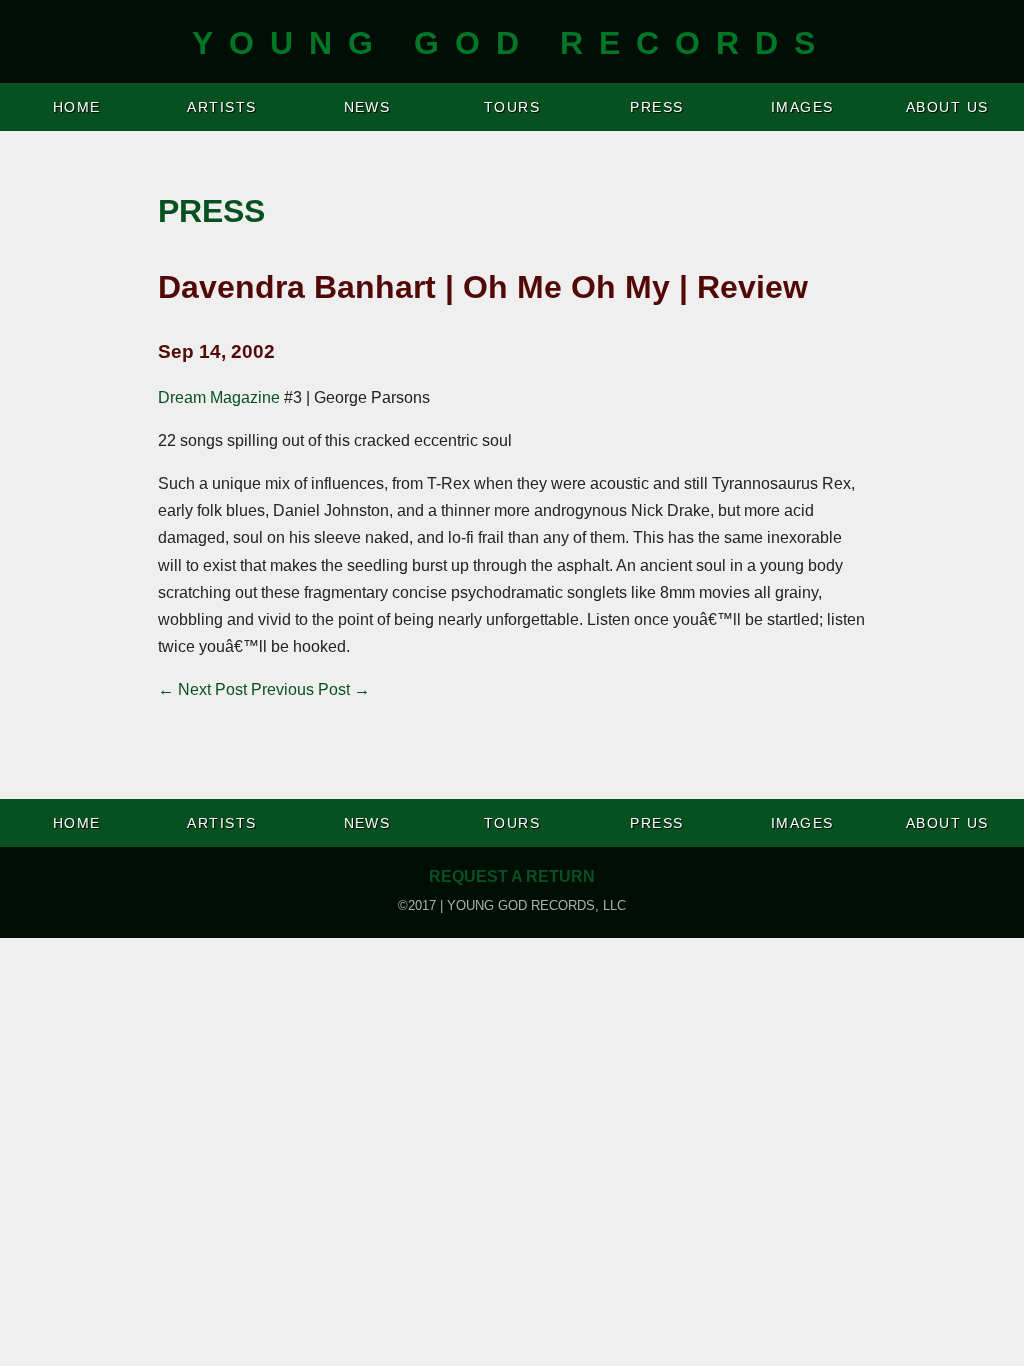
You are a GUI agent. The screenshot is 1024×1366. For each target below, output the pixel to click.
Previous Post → (310, 689)
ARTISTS (221, 107)
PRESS (656, 107)
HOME (77, 107)
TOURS (512, 107)
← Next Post (202, 689)
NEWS (367, 107)
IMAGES (802, 107)
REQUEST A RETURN (512, 876)
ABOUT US (947, 107)
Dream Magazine (219, 397)
